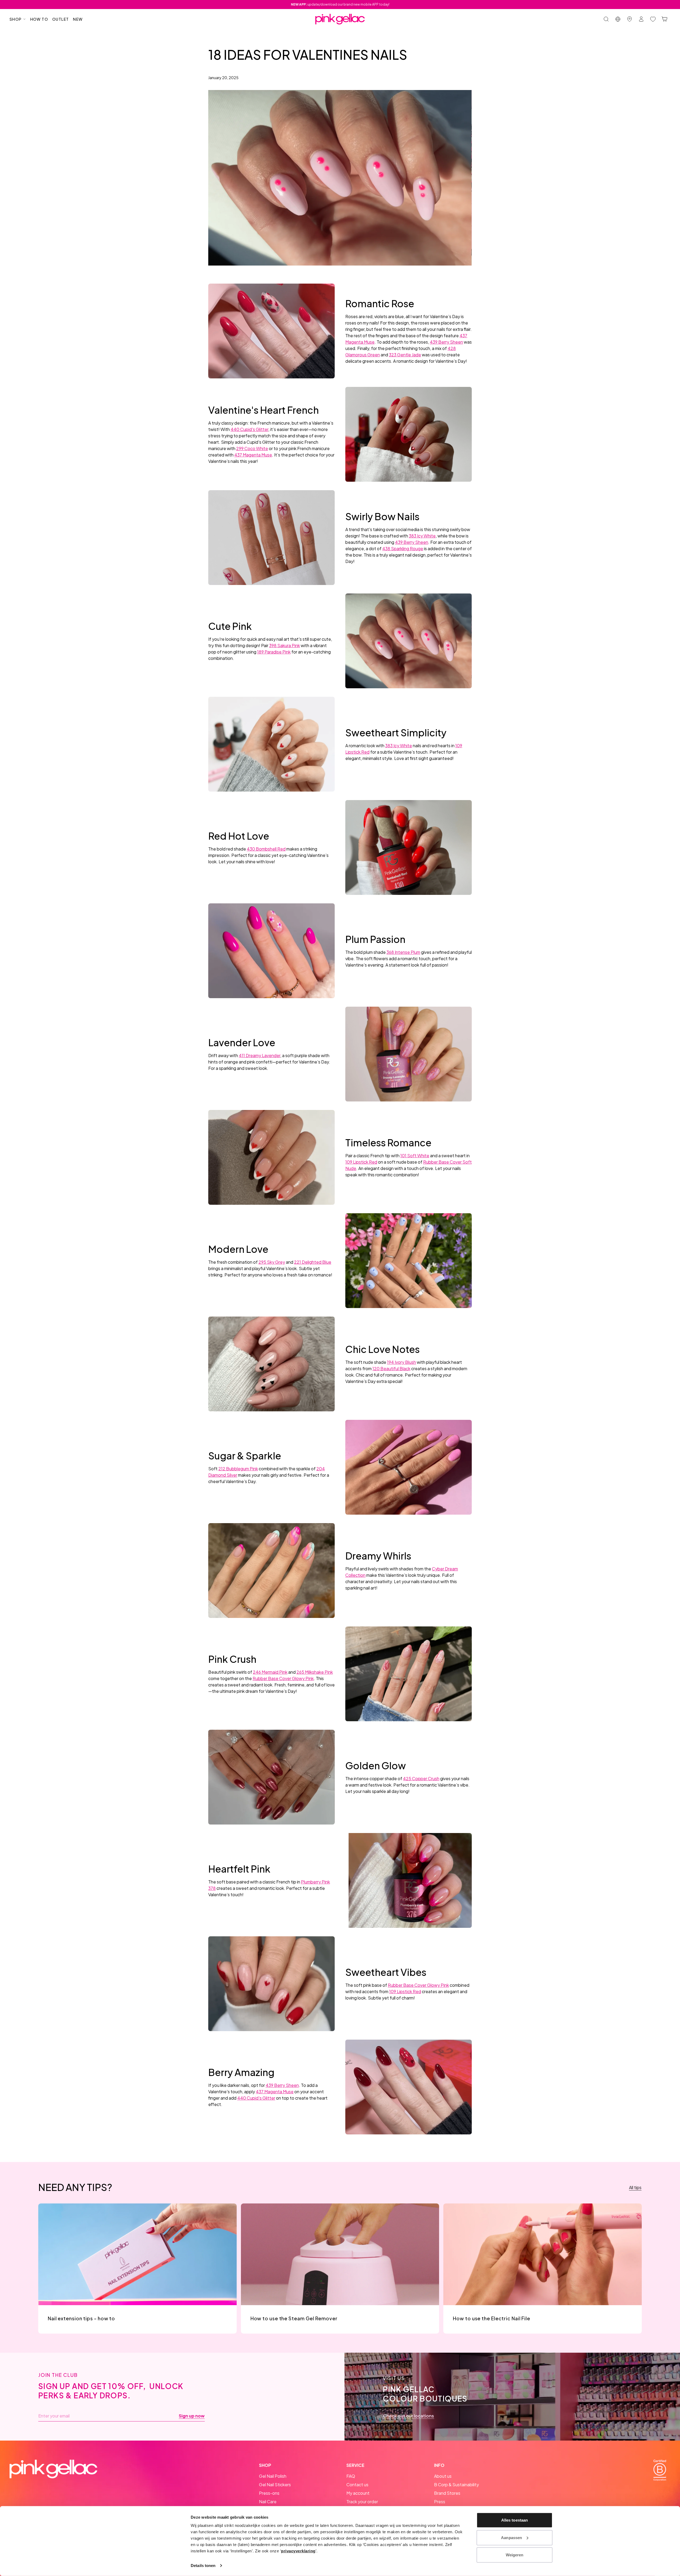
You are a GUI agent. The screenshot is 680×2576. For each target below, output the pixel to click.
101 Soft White (415, 1155)
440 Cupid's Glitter (249, 429)
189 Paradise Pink (274, 652)
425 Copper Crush (421, 1778)
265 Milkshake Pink (315, 1672)
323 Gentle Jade (405, 355)
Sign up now (192, 2416)
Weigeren (515, 2555)
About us (443, 2476)
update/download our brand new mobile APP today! (340, 4)
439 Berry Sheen (446, 342)
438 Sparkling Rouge (403, 548)
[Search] (606, 19)
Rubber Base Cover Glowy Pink (283, 1678)
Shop (16, 19)
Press (440, 2502)
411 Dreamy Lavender (260, 1055)
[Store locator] (630, 19)
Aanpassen (511, 2537)
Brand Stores (447, 2493)
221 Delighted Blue (313, 1262)
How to (39, 19)
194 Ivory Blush (401, 1362)
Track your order (362, 2502)
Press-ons (269, 2493)
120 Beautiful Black (391, 1368)
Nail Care (268, 2502)
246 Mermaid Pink (270, 1672)
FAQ (351, 2476)
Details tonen (203, 2566)
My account (358, 2493)
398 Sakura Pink (284, 645)
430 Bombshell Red (266, 849)
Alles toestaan (515, 2520)
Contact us (357, 2485)
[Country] (618, 19)
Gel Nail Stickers (275, 2485)
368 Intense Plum (403, 952)
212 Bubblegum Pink (238, 1469)
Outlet (61, 19)
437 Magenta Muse (253, 455)
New (78, 19)
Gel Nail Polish (273, 2476)
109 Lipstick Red (361, 1162)
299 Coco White (252, 448)
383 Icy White (422, 536)
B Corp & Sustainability (456, 2485)
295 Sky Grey (272, 1262)
